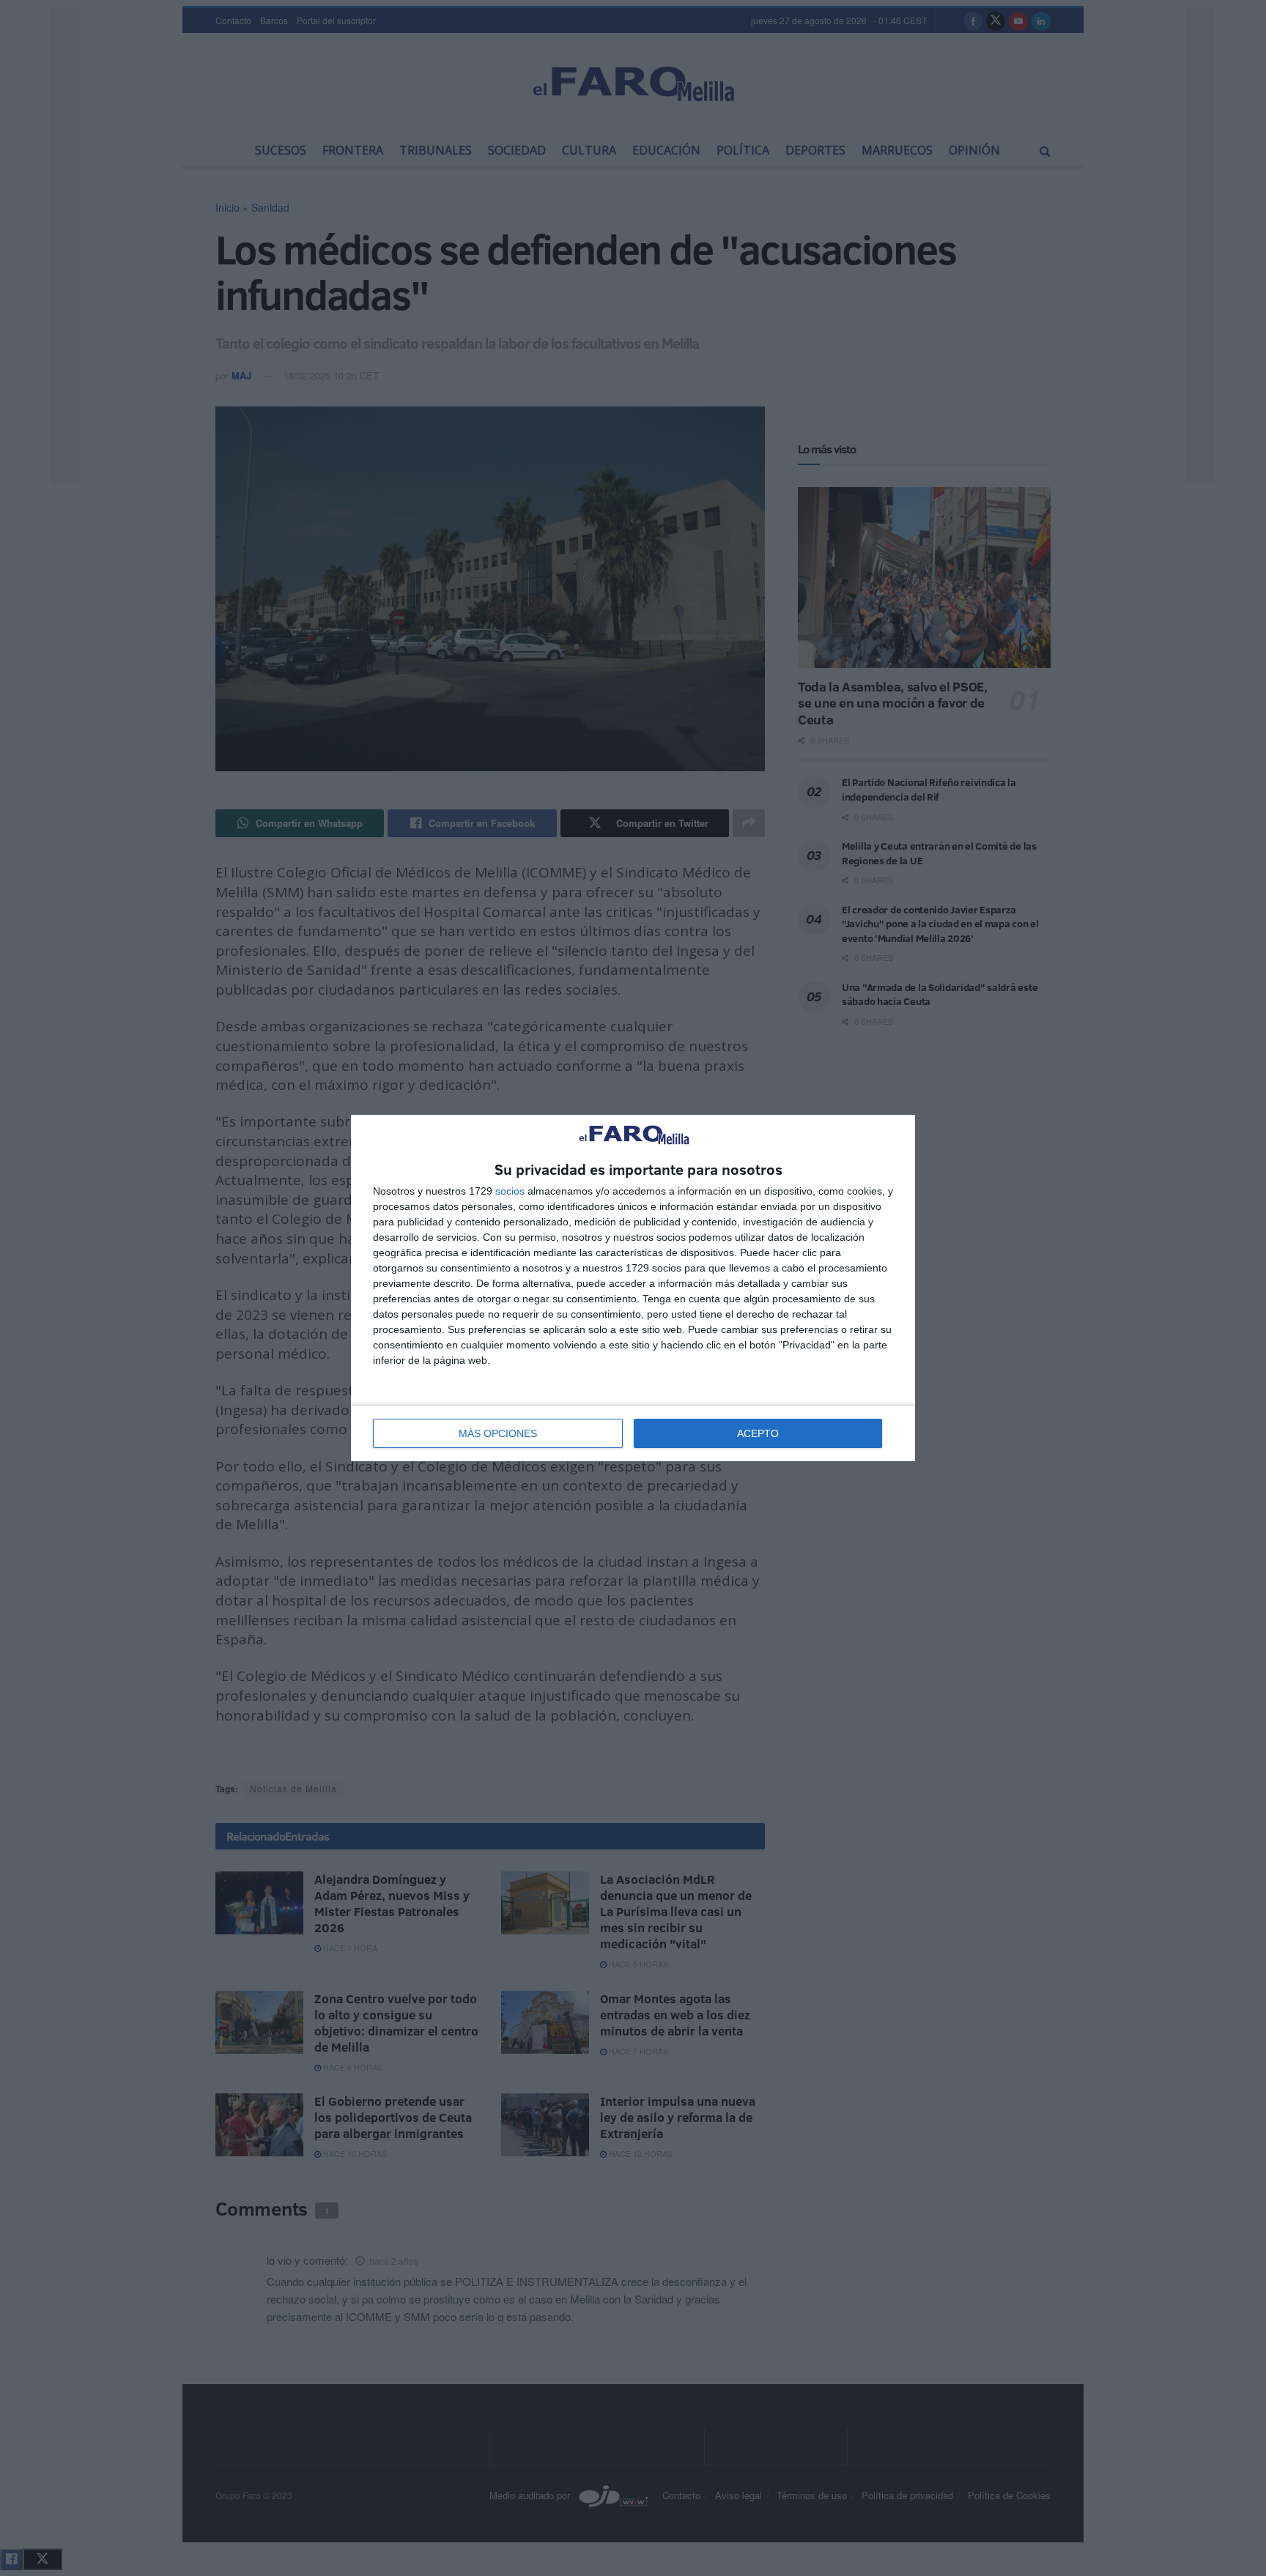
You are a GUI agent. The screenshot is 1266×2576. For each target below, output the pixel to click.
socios (510, 1191)
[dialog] (633, 1288)
